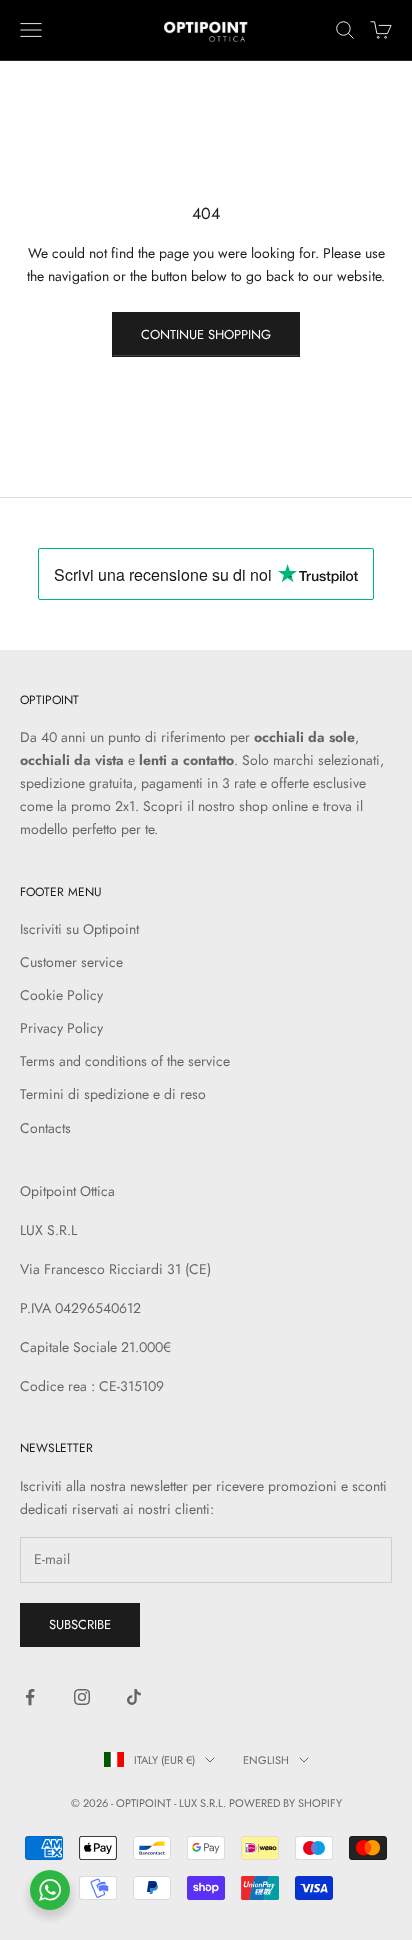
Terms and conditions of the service (125, 1061)
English (266, 1760)
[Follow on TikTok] (134, 1697)
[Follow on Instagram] (82, 1697)
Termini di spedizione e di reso (113, 1094)
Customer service (71, 962)
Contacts (45, 1128)
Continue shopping (206, 334)
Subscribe (80, 1624)
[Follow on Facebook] (30, 1697)
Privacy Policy (61, 1028)
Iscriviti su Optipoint (79, 929)
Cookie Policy (61, 995)
